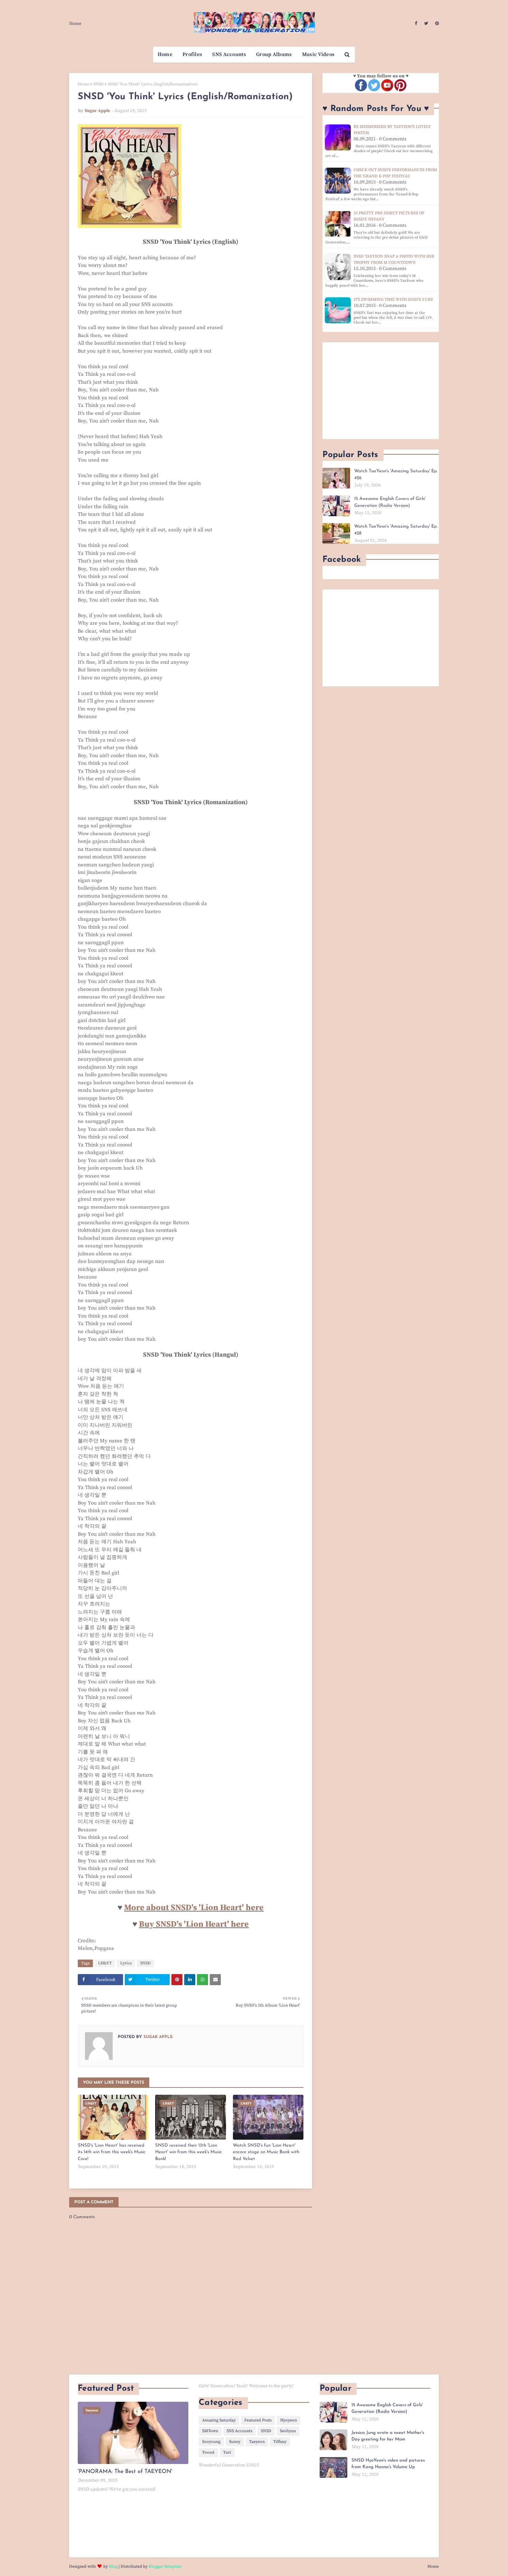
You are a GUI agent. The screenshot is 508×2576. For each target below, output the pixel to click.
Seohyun (288, 2431)
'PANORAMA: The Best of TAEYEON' (125, 2472)
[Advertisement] (381, 391)
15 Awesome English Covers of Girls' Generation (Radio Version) (390, 502)
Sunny (235, 2442)
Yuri (227, 2452)
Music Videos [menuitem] (318, 54)
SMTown (210, 2431)
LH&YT (105, 1963)
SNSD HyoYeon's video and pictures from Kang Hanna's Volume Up (388, 2464)
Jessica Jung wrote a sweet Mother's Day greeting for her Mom (388, 2436)
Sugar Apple (97, 111)
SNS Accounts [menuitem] (229, 54)
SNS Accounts (239, 2431)
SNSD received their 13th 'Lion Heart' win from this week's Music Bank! (189, 2152)
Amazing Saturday (219, 2420)
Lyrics (126, 1963)
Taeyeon (257, 2442)
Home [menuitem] (165, 54)
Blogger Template (165, 2566)
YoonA (208, 2452)
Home (75, 24)
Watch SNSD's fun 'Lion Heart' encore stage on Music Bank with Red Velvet (266, 2152)
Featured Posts (258, 2420)
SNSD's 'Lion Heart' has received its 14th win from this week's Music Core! (112, 2152)
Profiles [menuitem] (192, 54)
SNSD (98, 84)
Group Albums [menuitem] (274, 54)
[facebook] (416, 24)
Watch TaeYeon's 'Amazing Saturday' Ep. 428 (396, 530)
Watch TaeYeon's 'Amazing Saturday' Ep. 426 (396, 475)
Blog (113, 2566)
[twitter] (426, 24)
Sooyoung (211, 2442)
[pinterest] (436, 24)
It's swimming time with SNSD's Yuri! (393, 300)
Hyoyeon (289, 2420)
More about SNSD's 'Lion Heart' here (194, 1908)
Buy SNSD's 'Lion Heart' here (194, 1924)
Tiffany (280, 2442)
